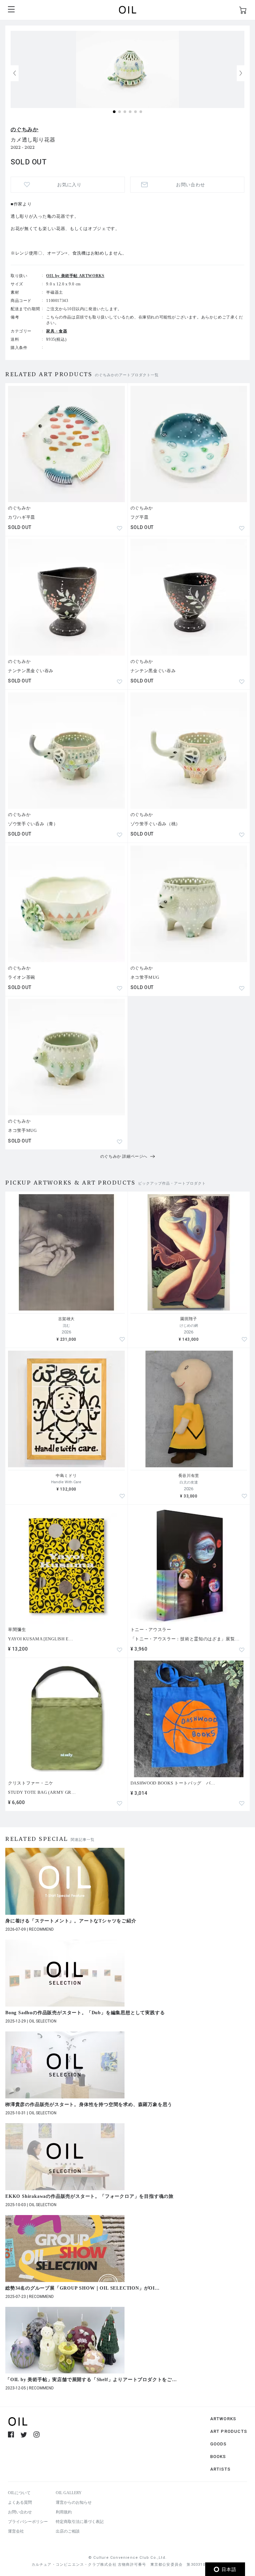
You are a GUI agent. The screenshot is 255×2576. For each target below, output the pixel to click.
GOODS (218, 2444)
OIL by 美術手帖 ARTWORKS (75, 276)
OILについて (19, 2493)
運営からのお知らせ (74, 2502)
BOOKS (218, 2457)
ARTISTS (220, 2469)
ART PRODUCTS (229, 2431)
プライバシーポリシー (28, 2522)
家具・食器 (57, 331)
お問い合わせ (20, 2512)
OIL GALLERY (69, 2493)
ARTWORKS (223, 2419)
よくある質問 (20, 2502)
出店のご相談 (68, 2531)
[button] (241, 73)
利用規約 (64, 2512)
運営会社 (16, 2531)
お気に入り (69, 185)
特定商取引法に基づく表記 (80, 2522)
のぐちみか (25, 129)
